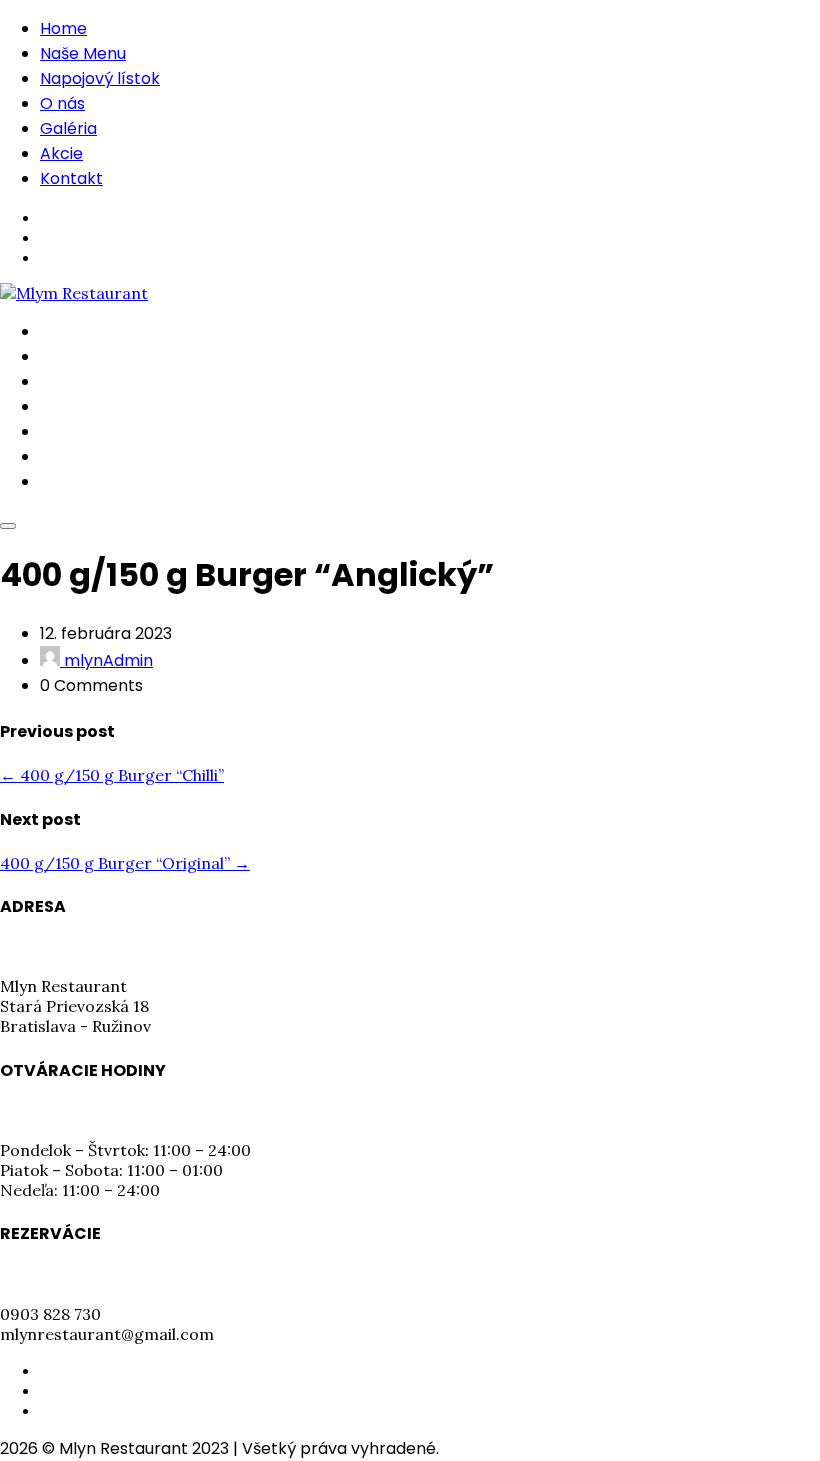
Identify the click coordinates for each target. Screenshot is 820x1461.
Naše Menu (83, 53)
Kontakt (71, 178)
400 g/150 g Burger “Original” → (125, 863)
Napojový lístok (100, 78)
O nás (62, 103)
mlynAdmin (106, 660)
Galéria (68, 128)
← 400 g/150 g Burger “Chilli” (112, 775)
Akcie (61, 153)
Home (63, 28)
